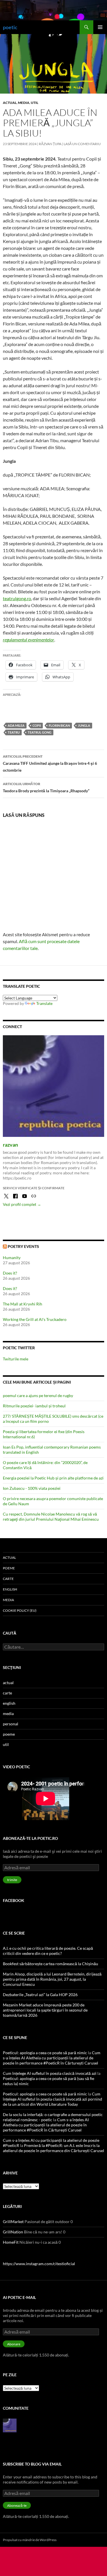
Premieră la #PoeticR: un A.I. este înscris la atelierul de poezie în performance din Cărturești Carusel (53, 2148)
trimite (12, 1880)
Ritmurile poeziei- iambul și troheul (34, 1406)
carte (8, 1579)
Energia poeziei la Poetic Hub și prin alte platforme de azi (53, 1478)
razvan (10, 1145)
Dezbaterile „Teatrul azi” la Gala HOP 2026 (40, 1995)
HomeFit (11, 2242)
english (10, 1589)
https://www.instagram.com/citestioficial (39, 2264)
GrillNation (13, 2232)
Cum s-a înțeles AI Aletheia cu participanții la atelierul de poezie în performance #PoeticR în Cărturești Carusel (52, 2058)
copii (37, 725)
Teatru (14, 732)
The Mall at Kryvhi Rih (23, 1304)
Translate (44, 1003)
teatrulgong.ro (17, 598)
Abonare (14, 2344)
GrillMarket (13, 2222)
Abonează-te (17, 2505)
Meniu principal (100, 27)
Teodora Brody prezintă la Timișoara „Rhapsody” (46, 787)
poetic (10, 27)
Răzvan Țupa (50, 144)
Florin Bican (59, 725)
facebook (14, 1900)
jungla (84, 725)
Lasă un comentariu (82, 144)
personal (11, 1724)
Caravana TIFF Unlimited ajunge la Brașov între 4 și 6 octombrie (50, 763)
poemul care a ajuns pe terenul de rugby (38, 1395)
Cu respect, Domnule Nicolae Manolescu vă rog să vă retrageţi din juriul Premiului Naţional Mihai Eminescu (51, 1517)
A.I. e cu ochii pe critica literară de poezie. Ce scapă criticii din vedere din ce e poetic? (48, 1951)
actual (10, 103)
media (24, 103)
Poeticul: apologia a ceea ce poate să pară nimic (45, 2053)
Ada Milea (16, 725)
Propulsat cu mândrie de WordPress (30, 2540)
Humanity (12, 1258)
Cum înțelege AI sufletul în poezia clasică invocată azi (50, 2073)
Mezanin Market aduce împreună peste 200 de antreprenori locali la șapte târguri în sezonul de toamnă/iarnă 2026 (45, 2010)
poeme (9, 1568)
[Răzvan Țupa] (10, 2425)
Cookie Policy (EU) (20, 1610)
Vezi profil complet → (22, 1204)
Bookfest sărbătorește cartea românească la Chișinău (51, 1964)
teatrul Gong (40, 732)
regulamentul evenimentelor (29, 640)
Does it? (10, 1273)
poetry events (23, 1246)
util (35, 103)
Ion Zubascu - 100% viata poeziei (32, 1488)
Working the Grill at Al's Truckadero (35, 1319)
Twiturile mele (16, 1359)
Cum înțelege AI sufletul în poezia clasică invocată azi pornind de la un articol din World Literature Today (53, 2099)
